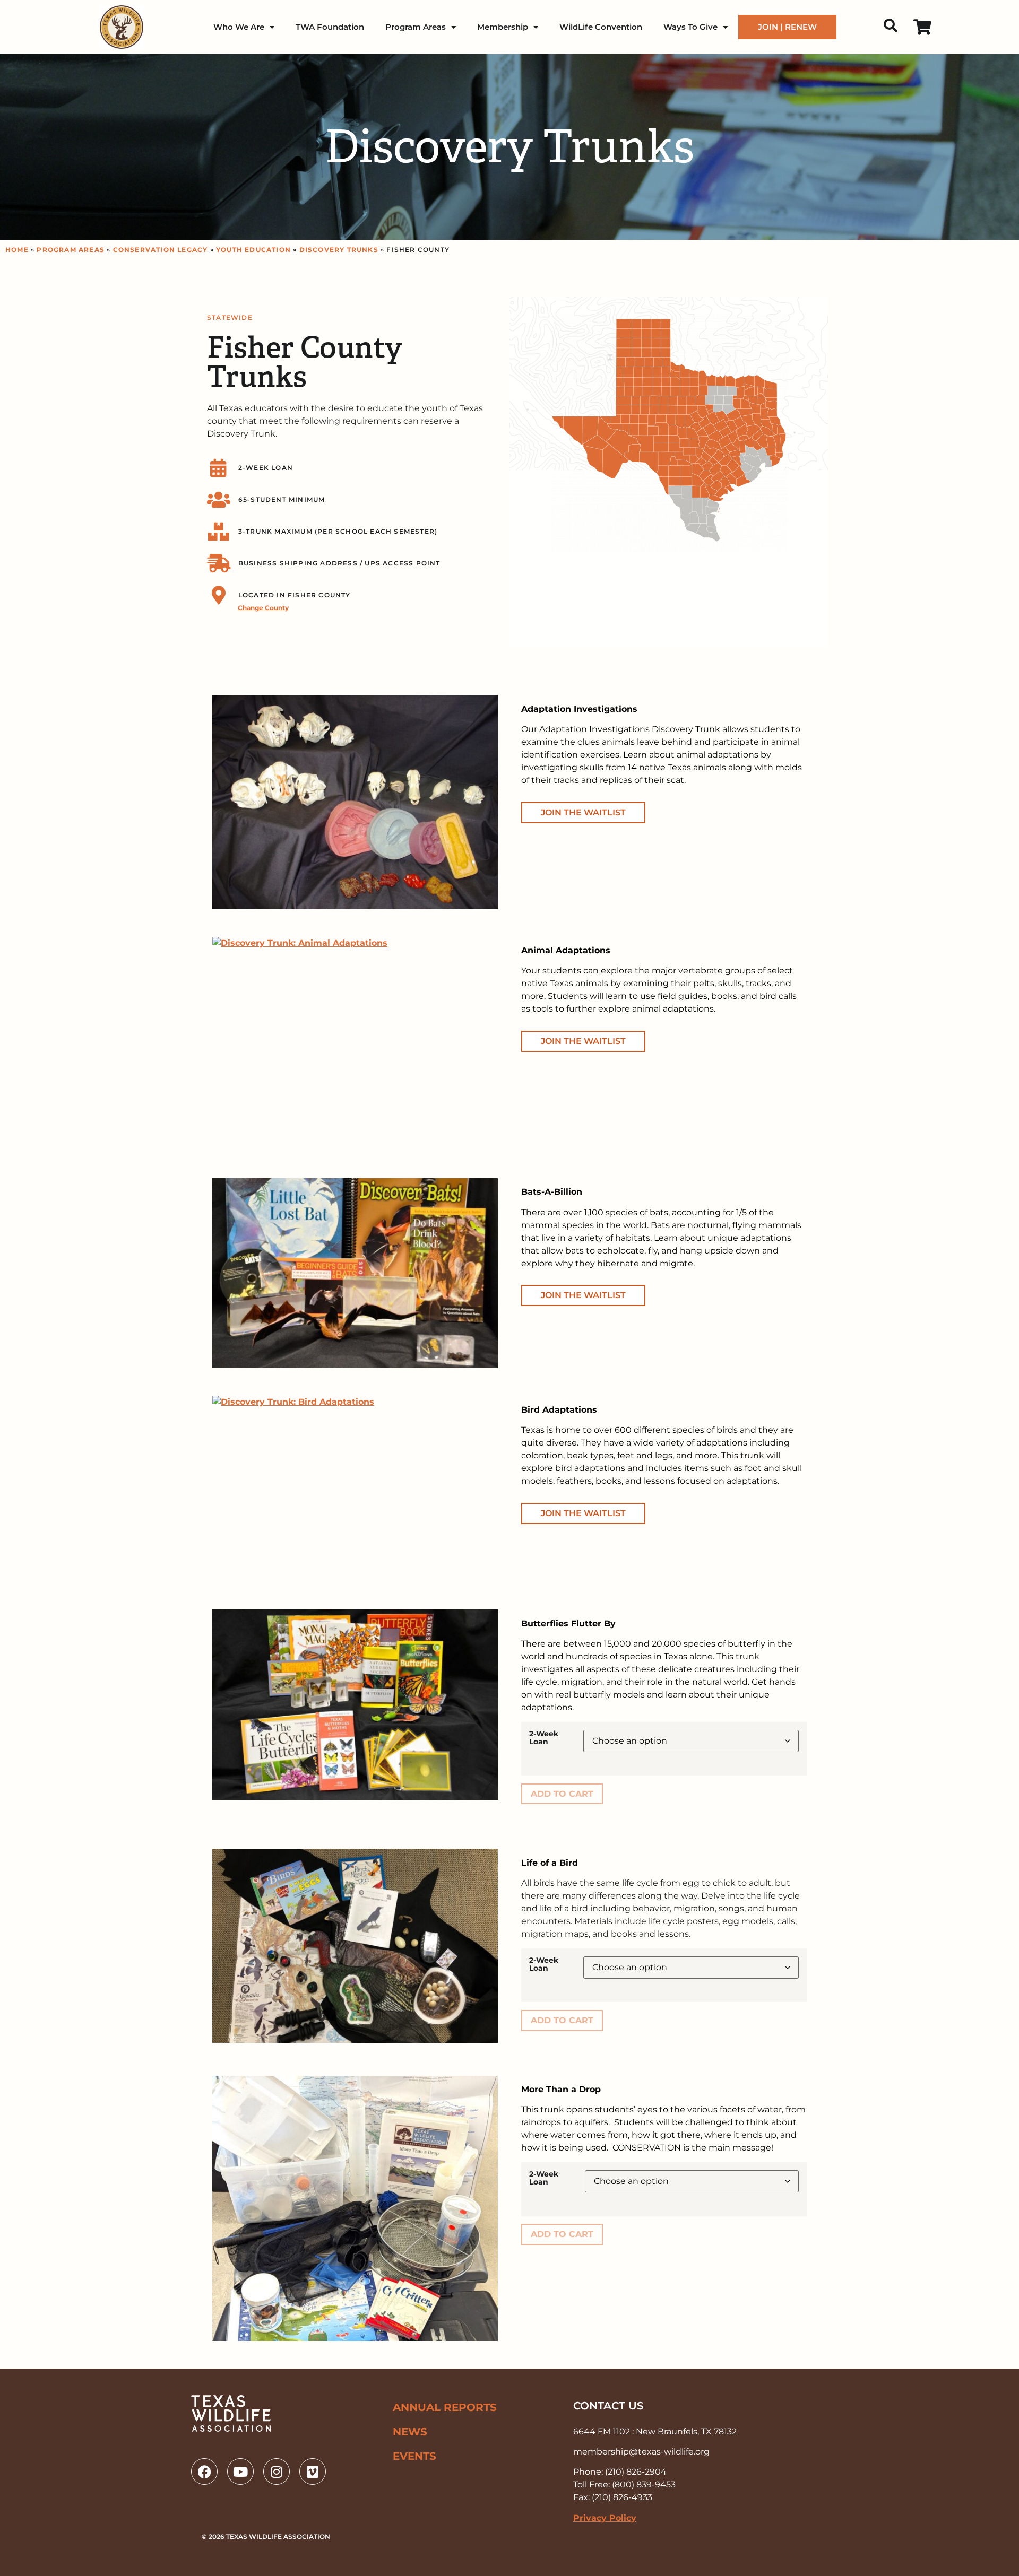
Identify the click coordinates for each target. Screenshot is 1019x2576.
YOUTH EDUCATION (253, 250)
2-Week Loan (544, 1738)
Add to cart (562, 1794)
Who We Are (239, 27)
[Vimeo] (313, 2471)
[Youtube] (240, 2471)
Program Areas (416, 27)
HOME (17, 250)
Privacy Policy (605, 2518)
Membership (503, 27)
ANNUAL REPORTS (445, 2407)
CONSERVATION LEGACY (161, 250)
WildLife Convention (601, 27)
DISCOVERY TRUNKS (339, 250)
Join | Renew (787, 27)
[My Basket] (922, 27)
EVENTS (414, 2456)
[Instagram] (277, 2471)
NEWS (410, 2432)
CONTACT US (608, 2406)
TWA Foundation (330, 27)
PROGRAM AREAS (71, 250)
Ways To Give (690, 27)
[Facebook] (204, 2471)
